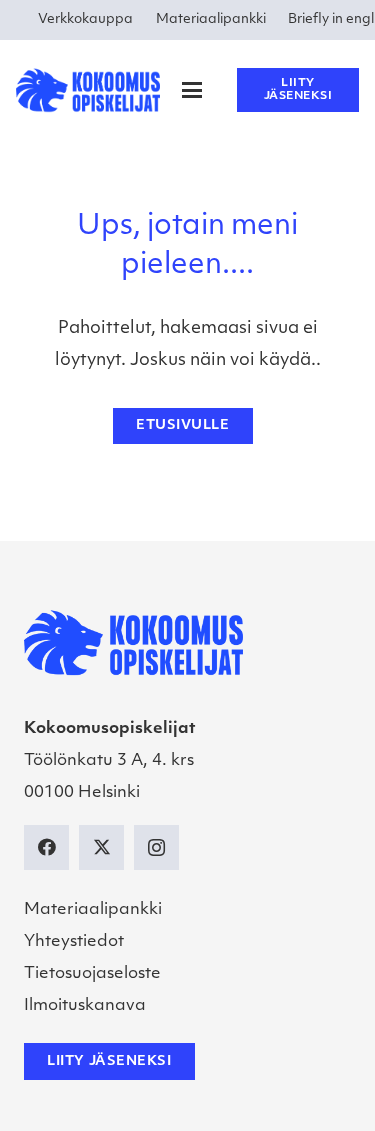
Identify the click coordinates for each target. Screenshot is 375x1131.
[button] (192, 90)
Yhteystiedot (74, 942)
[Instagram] (156, 847)
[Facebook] (46, 847)
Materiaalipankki (93, 910)
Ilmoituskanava (85, 1006)
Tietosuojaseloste (92, 974)
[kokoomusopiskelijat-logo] (88, 90)
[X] (101, 847)
